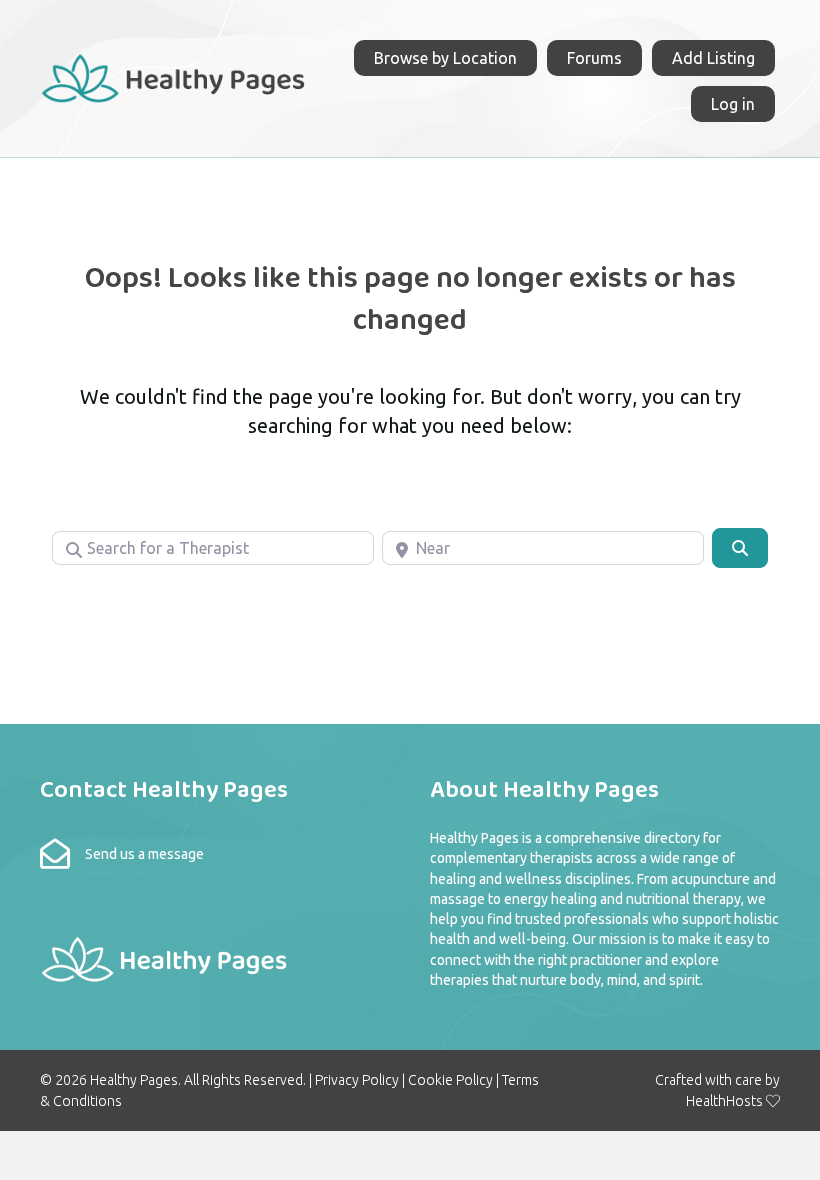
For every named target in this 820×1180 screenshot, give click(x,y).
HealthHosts (724, 1101)
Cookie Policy (450, 1080)
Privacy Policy (357, 1080)
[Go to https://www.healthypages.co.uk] (174, 75)
